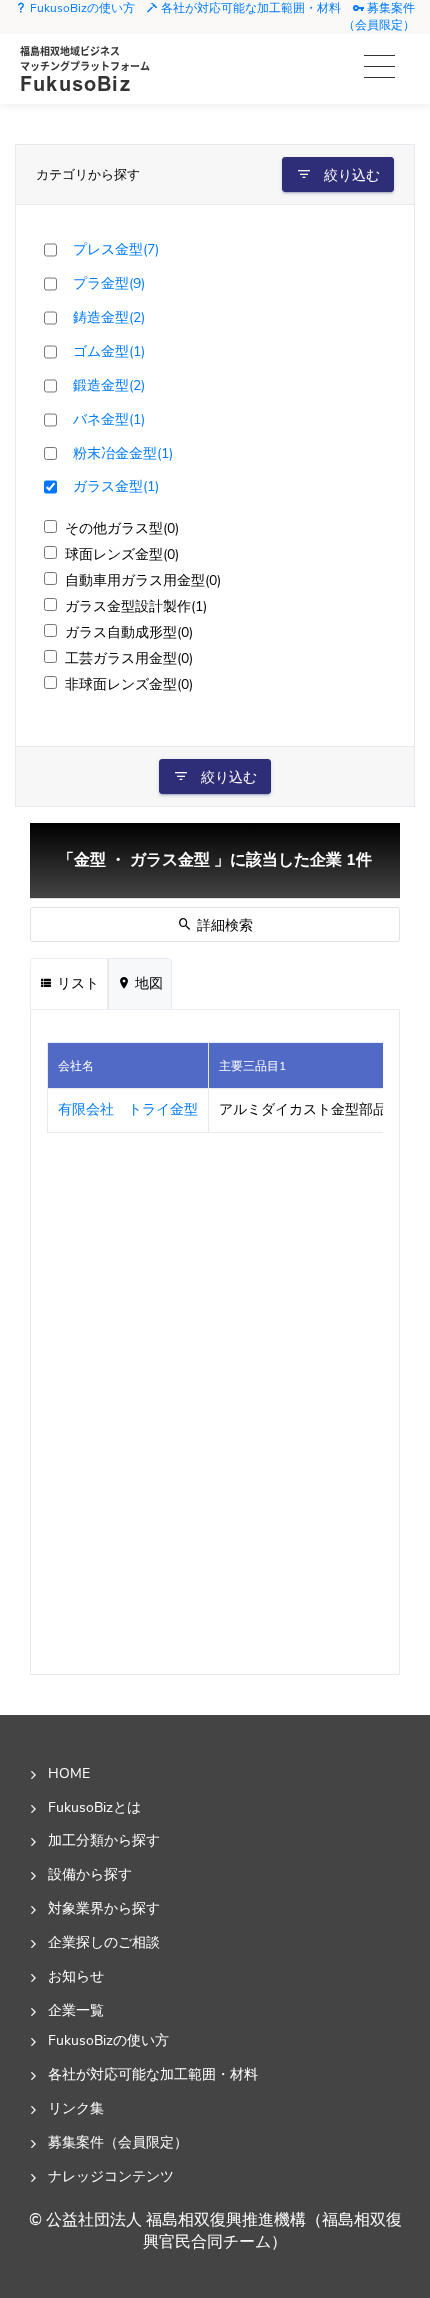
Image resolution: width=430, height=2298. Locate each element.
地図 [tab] (147, 983)
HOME (69, 1773)
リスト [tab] (76, 983)
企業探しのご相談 (104, 1942)
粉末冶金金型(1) (123, 453)
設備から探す (90, 1874)
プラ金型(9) (109, 283)
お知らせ (76, 1976)
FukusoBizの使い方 (81, 8)
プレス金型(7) (116, 249)
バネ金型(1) (109, 419)
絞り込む (350, 175)
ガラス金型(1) (116, 486)
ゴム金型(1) (109, 351)
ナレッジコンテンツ (111, 2176)
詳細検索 (223, 925)
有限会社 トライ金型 (128, 1109)
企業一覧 (76, 2010)
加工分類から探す (104, 1840)
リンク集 (76, 2108)
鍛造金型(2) (109, 385)
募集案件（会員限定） (379, 16)
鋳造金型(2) (109, 317)
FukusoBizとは (94, 1807)
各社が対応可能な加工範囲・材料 (249, 8)
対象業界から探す (104, 1908)
